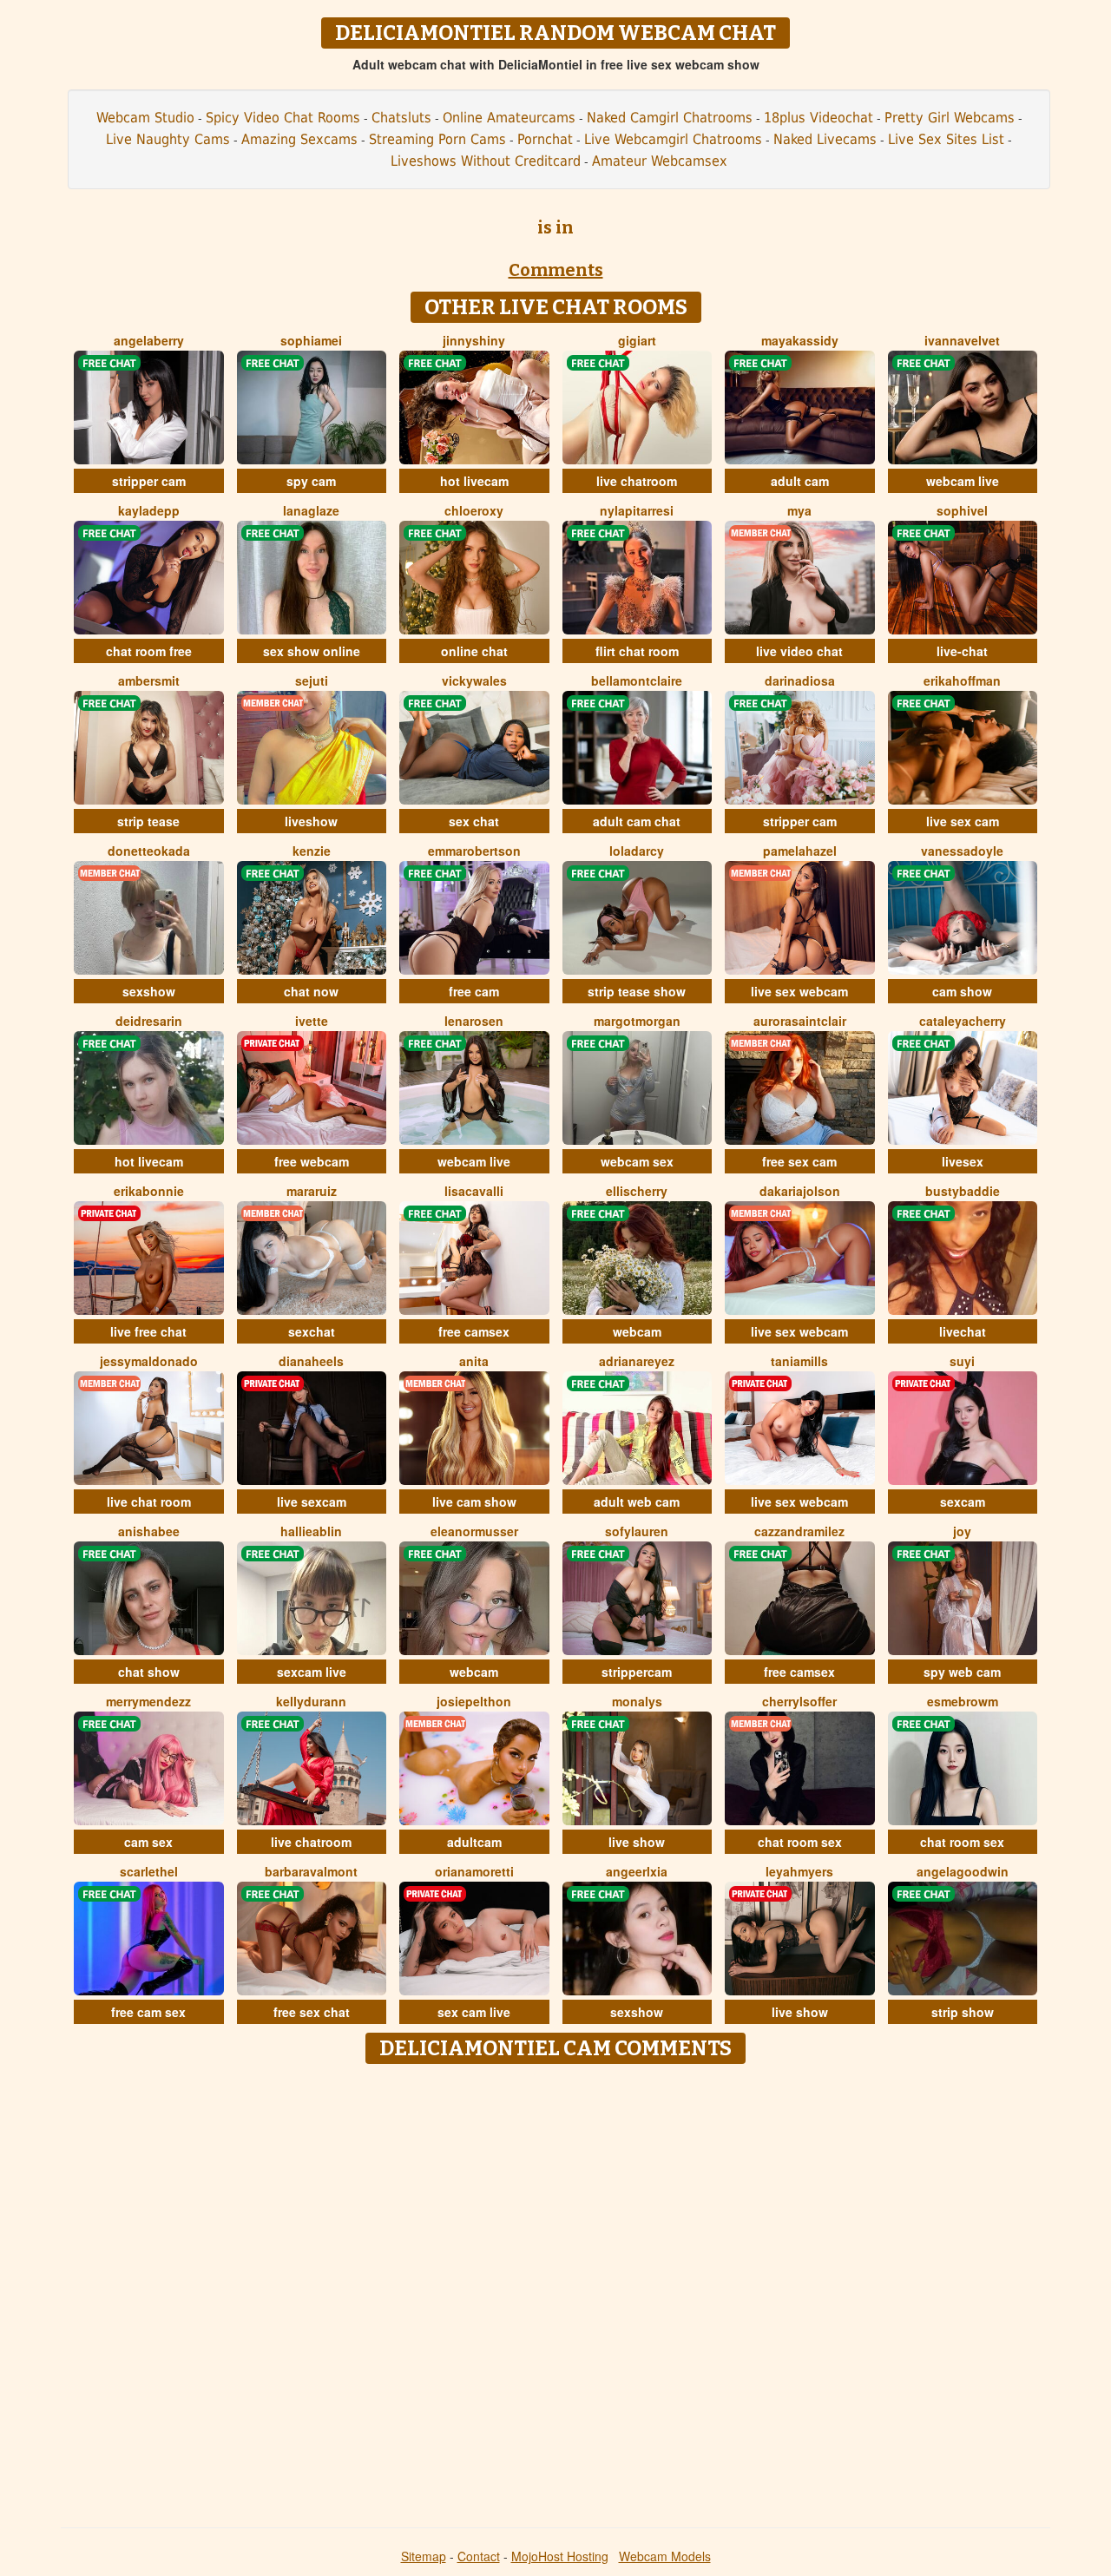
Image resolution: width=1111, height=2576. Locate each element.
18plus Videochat (818, 118)
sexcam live (312, 1672)
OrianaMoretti (474, 1871)
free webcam (312, 1161)
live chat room (149, 1502)
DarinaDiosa (800, 680)
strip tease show (637, 991)
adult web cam (637, 1502)
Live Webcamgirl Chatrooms (673, 139)
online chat (474, 651)
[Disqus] (556, 2290)
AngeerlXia (637, 1871)
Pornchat (545, 139)
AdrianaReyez (637, 1361)
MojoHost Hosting (560, 2556)
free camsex (474, 1331)
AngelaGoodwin (963, 1871)
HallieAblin (311, 1531)
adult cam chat (637, 821)
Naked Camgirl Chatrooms (670, 118)
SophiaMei (311, 340)
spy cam (311, 481)
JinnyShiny (474, 340)
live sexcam (312, 1502)
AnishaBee (149, 1531)
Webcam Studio (145, 118)
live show (637, 1842)
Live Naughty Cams (168, 139)
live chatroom (637, 481)
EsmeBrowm (963, 1701)
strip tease (148, 821)
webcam (637, 1331)
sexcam (963, 1502)
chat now (311, 991)
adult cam (800, 481)
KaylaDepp (149, 510)
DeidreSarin (149, 1021)
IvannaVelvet (962, 340)
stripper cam (149, 481)
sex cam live (474, 2012)
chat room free (149, 651)
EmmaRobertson (474, 851)
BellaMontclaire (637, 680)
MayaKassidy (800, 340)
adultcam (474, 1842)
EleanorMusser (474, 1531)
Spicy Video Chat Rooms (283, 118)
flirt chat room (637, 651)
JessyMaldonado (149, 1361)
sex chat (474, 821)
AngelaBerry (149, 340)
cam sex (148, 1842)
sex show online (312, 651)
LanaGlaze (311, 510)
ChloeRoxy (474, 510)
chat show (149, 1672)
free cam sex (148, 2012)
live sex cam (963, 821)
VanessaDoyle (962, 851)
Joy (962, 1531)
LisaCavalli (474, 1191)
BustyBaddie (963, 1191)
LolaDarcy (637, 851)
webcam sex (637, 1161)
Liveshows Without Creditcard (486, 161)
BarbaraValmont (311, 1871)
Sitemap (424, 2556)
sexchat (312, 1331)
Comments (556, 270)
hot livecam (474, 481)
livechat (963, 1331)
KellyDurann (311, 1701)
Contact (479, 2556)
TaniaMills (799, 1361)
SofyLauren (637, 1531)
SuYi (962, 1361)
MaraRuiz (312, 1191)
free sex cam (799, 1161)
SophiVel (962, 510)
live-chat (962, 651)
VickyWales (474, 680)
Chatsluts (401, 118)
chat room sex (800, 1842)
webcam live (963, 481)
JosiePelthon (474, 1701)
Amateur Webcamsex (660, 161)
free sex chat (312, 2012)
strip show (963, 2012)
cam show (962, 991)
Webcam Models (665, 2556)
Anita (474, 1361)
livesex (963, 1161)
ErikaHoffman (962, 680)
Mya (799, 510)
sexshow (149, 991)
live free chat (148, 1331)
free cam (474, 991)
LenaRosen (474, 1021)
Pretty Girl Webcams (950, 118)
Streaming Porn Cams (437, 139)
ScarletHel (149, 1871)
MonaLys (637, 1701)
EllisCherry (637, 1191)
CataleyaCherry (963, 1021)
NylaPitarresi (637, 510)
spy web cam (962, 1672)
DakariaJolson (800, 1191)
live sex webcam (799, 991)
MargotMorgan (637, 1021)
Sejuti (312, 680)
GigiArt (637, 340)
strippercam (637, 1672)
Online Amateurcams (509, 118)
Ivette (312, 1021)
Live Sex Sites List (946, 139)
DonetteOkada (149, 851)
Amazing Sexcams (299, 139)
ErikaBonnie (149, 1191)
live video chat (799, 651)
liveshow (311, 821)
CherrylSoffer (799, 1701)
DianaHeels (311, 1361)
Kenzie (312, 851)
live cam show (474, 1502)
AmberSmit (149, 680)
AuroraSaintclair (800, 1021)
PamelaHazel (800, 851)
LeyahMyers (799, 1871)
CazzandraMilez (799, 1531)
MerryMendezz (148, 1701)
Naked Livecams (825, 139)
